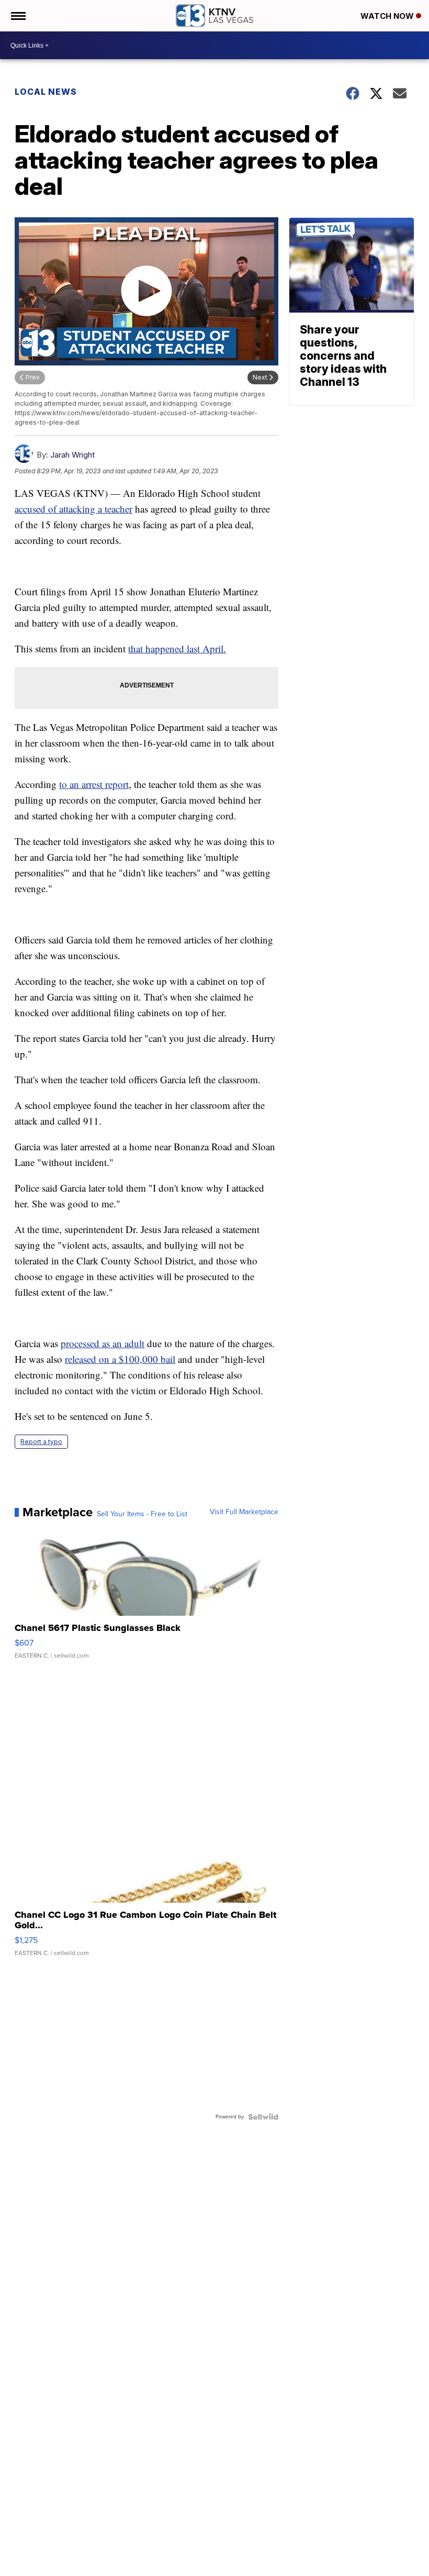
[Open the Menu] (18, 16)
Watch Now (388, 16)
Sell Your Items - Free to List (142, 1514)
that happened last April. (177, 648)
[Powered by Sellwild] (263, 2117)
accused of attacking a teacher (74, 509)
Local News (46, 92)
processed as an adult (103, 1343)
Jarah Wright (72, 455)
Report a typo (41, 1442)
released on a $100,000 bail (120, 1359)
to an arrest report (94, 784)
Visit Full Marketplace (244, 1512)
